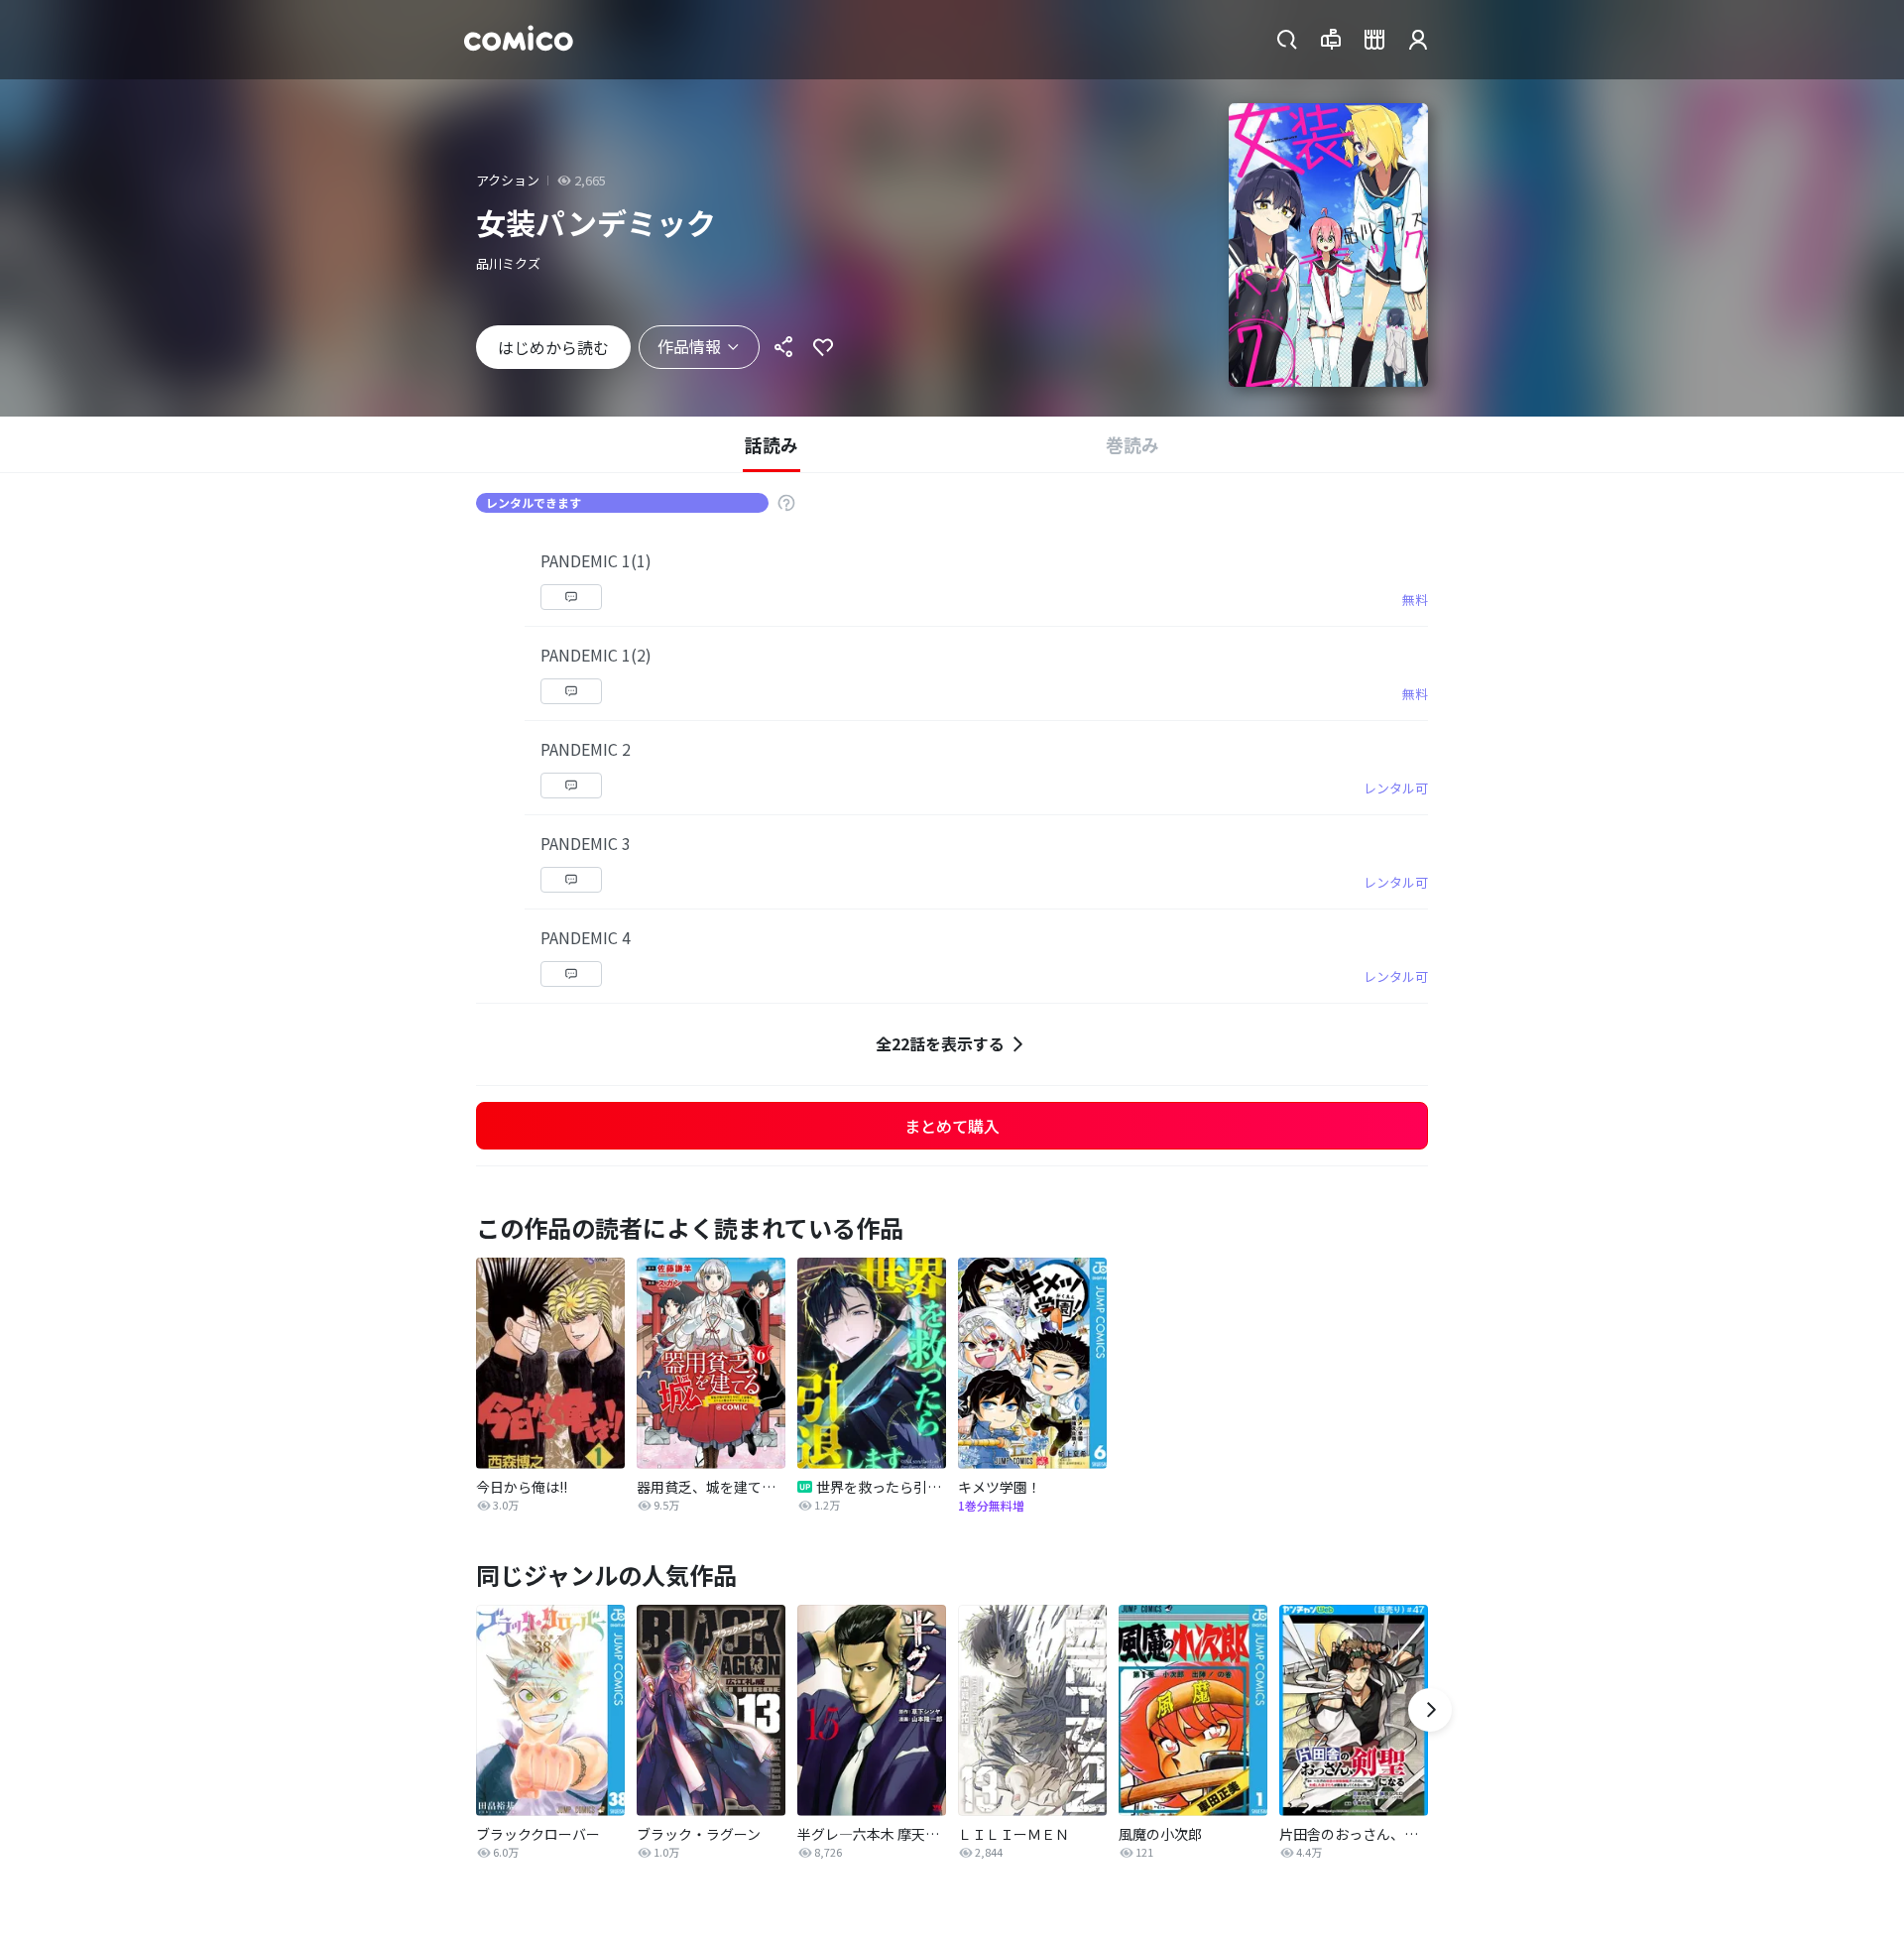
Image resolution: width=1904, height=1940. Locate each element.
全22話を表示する (940, 1043)
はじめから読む (553, 347)
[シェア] (783, 347)
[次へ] (1430, 1710)
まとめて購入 (952, 1126)
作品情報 (689, 346)
